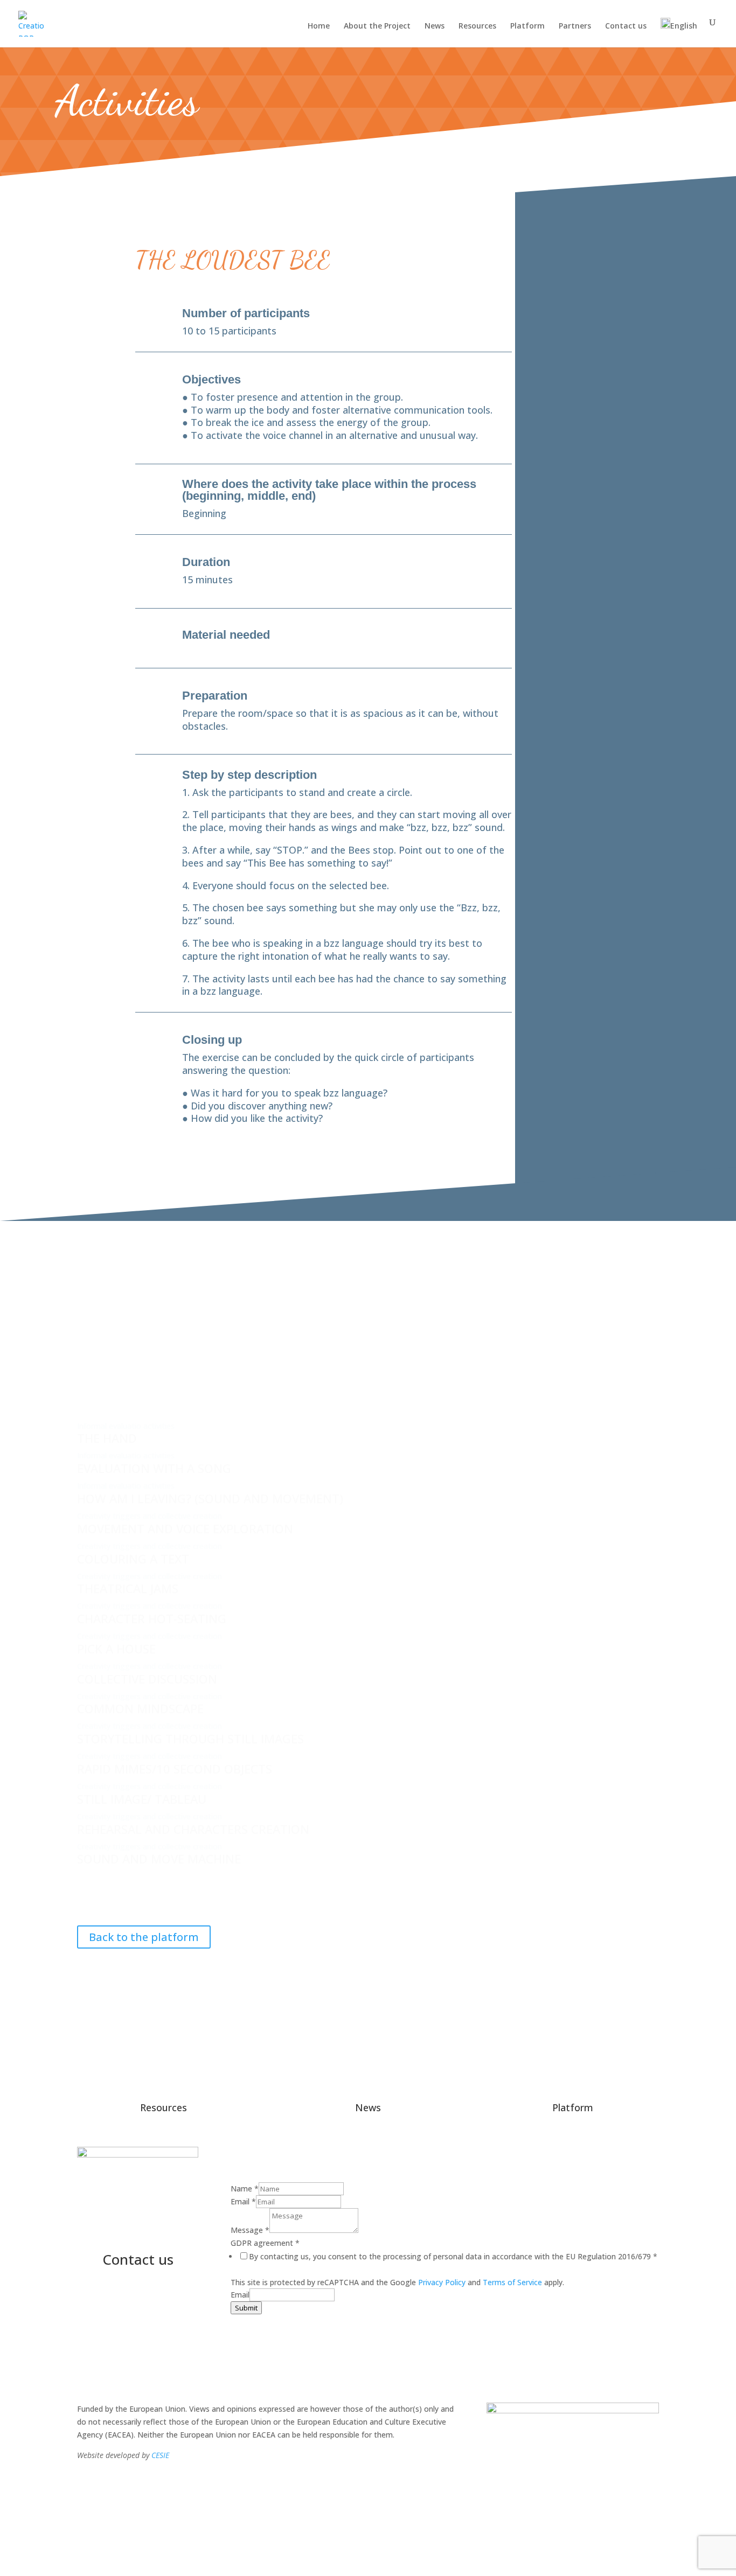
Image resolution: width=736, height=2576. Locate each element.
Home (319, 26)
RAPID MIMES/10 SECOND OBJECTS (175, 1769)
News (435, 26)
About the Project (377, 26)
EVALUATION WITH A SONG (154, 1468)
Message (250, 2230)
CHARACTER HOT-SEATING (152, 1618)
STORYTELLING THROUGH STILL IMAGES (190, 1739)
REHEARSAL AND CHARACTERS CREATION (193, 1829)
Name (245, 2188)
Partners (575, 26)
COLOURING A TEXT (133, 1559)
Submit (246, 2308)
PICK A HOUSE (116, 1649)
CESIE (160, 2455)
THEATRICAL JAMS (128, 1588)
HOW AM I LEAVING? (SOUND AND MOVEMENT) (210, 1498)
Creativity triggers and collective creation (150, 1516)
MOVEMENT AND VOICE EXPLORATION (185, 1528)
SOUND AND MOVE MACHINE (159, 1859)
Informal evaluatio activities (126, 1426)
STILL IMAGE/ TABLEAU (142, 1799)
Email (243, 2201)
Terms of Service (512, 2282)
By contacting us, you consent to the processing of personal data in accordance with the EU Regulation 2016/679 (453, 2256)
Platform (527, 26)
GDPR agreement (265, 2243)
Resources (477, 26)
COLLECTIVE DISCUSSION (147, 1679)
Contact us (626, 26)
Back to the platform (144, 1937)
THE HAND (107, 1438)
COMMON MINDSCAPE (140, 1708)
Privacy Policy (442, 2282)
